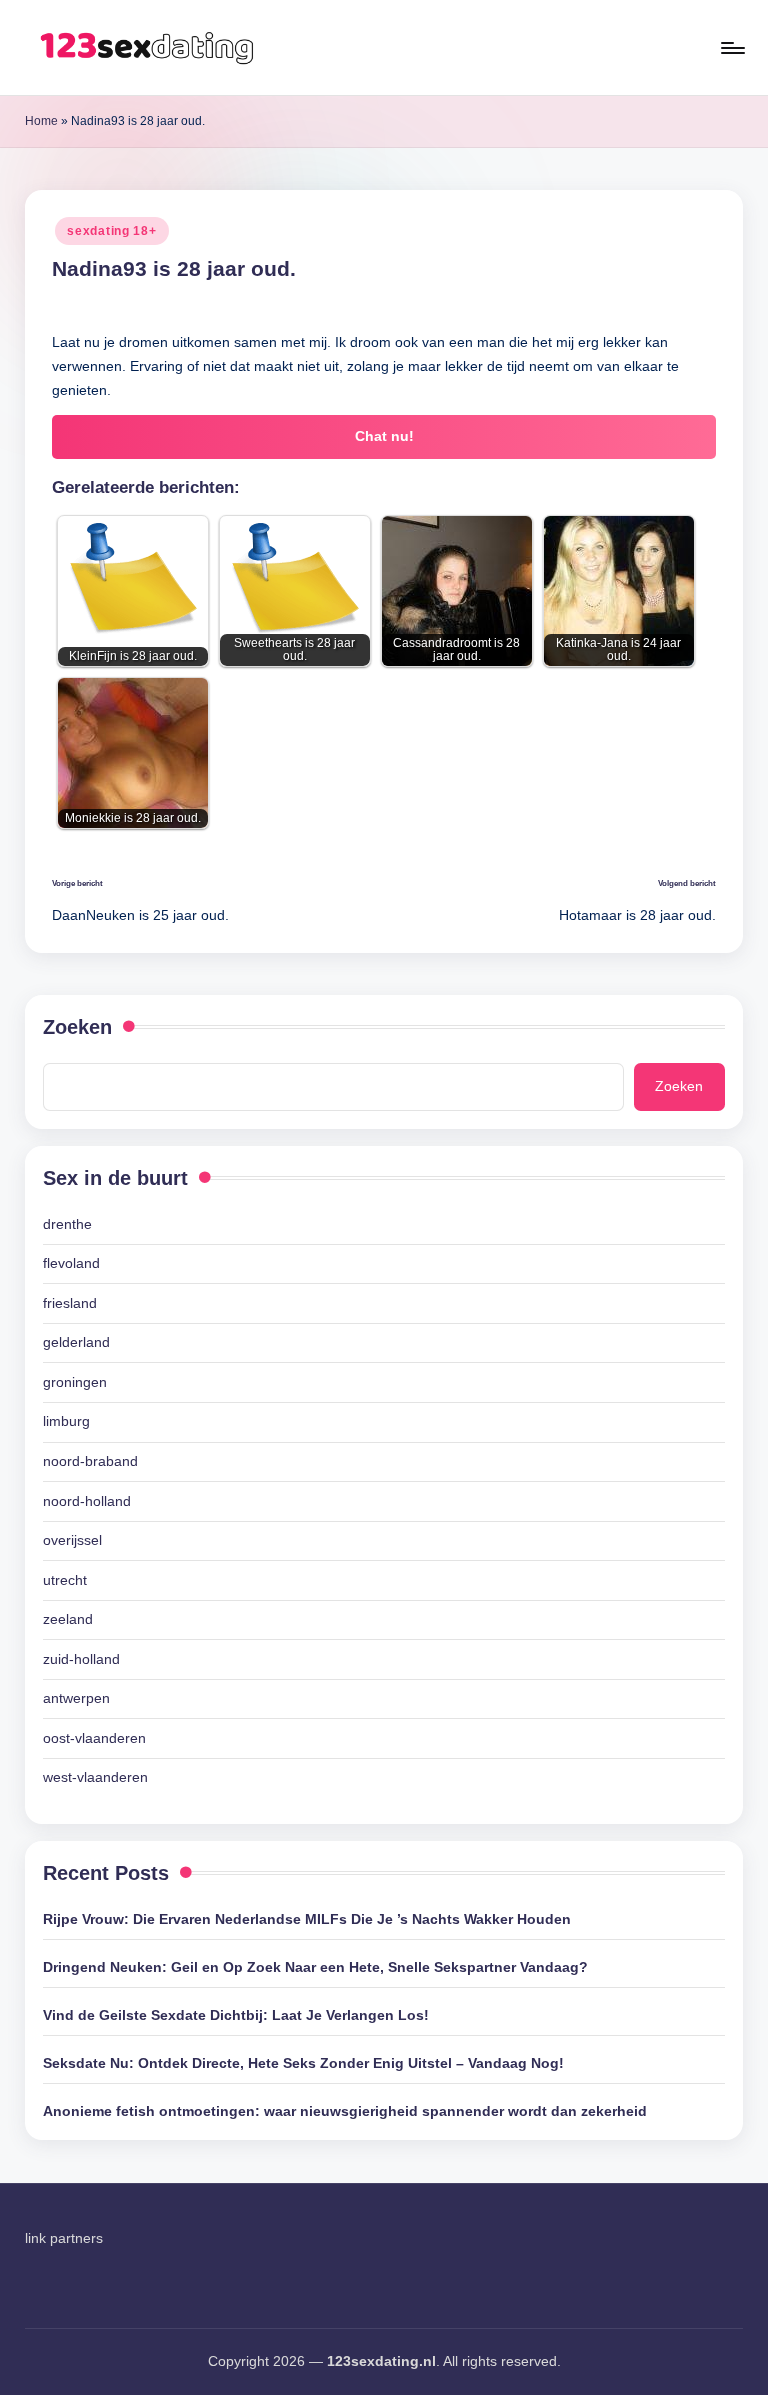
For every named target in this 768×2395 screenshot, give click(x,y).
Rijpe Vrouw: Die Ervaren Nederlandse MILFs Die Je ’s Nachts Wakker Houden (307, 1919)
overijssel (72, 1540)
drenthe (67, 1224)
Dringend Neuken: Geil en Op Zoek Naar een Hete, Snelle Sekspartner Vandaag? (315, 1967)
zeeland (68, 1619)
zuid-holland (81, 1659)
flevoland (71, 1263)
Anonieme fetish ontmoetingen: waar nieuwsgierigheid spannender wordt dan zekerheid (345, 2111)
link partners (64, 2238)
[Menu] (731, 48)
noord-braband (90, 1461)
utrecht (65, 1580)
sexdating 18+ (111, 231)
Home (41, 121)
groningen (75, 1382)
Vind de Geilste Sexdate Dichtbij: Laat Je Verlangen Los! (236, 2015)
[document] (383, 1502)
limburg (66, 1421)
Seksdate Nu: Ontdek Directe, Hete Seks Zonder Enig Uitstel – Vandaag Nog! (303, 2063)
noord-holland (87, 1501)
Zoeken (77, 1027)
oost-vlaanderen (94, 1738)
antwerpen (76, 1698)
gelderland (76, 1342)
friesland (70, 1303)
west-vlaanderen (95, 1777)
